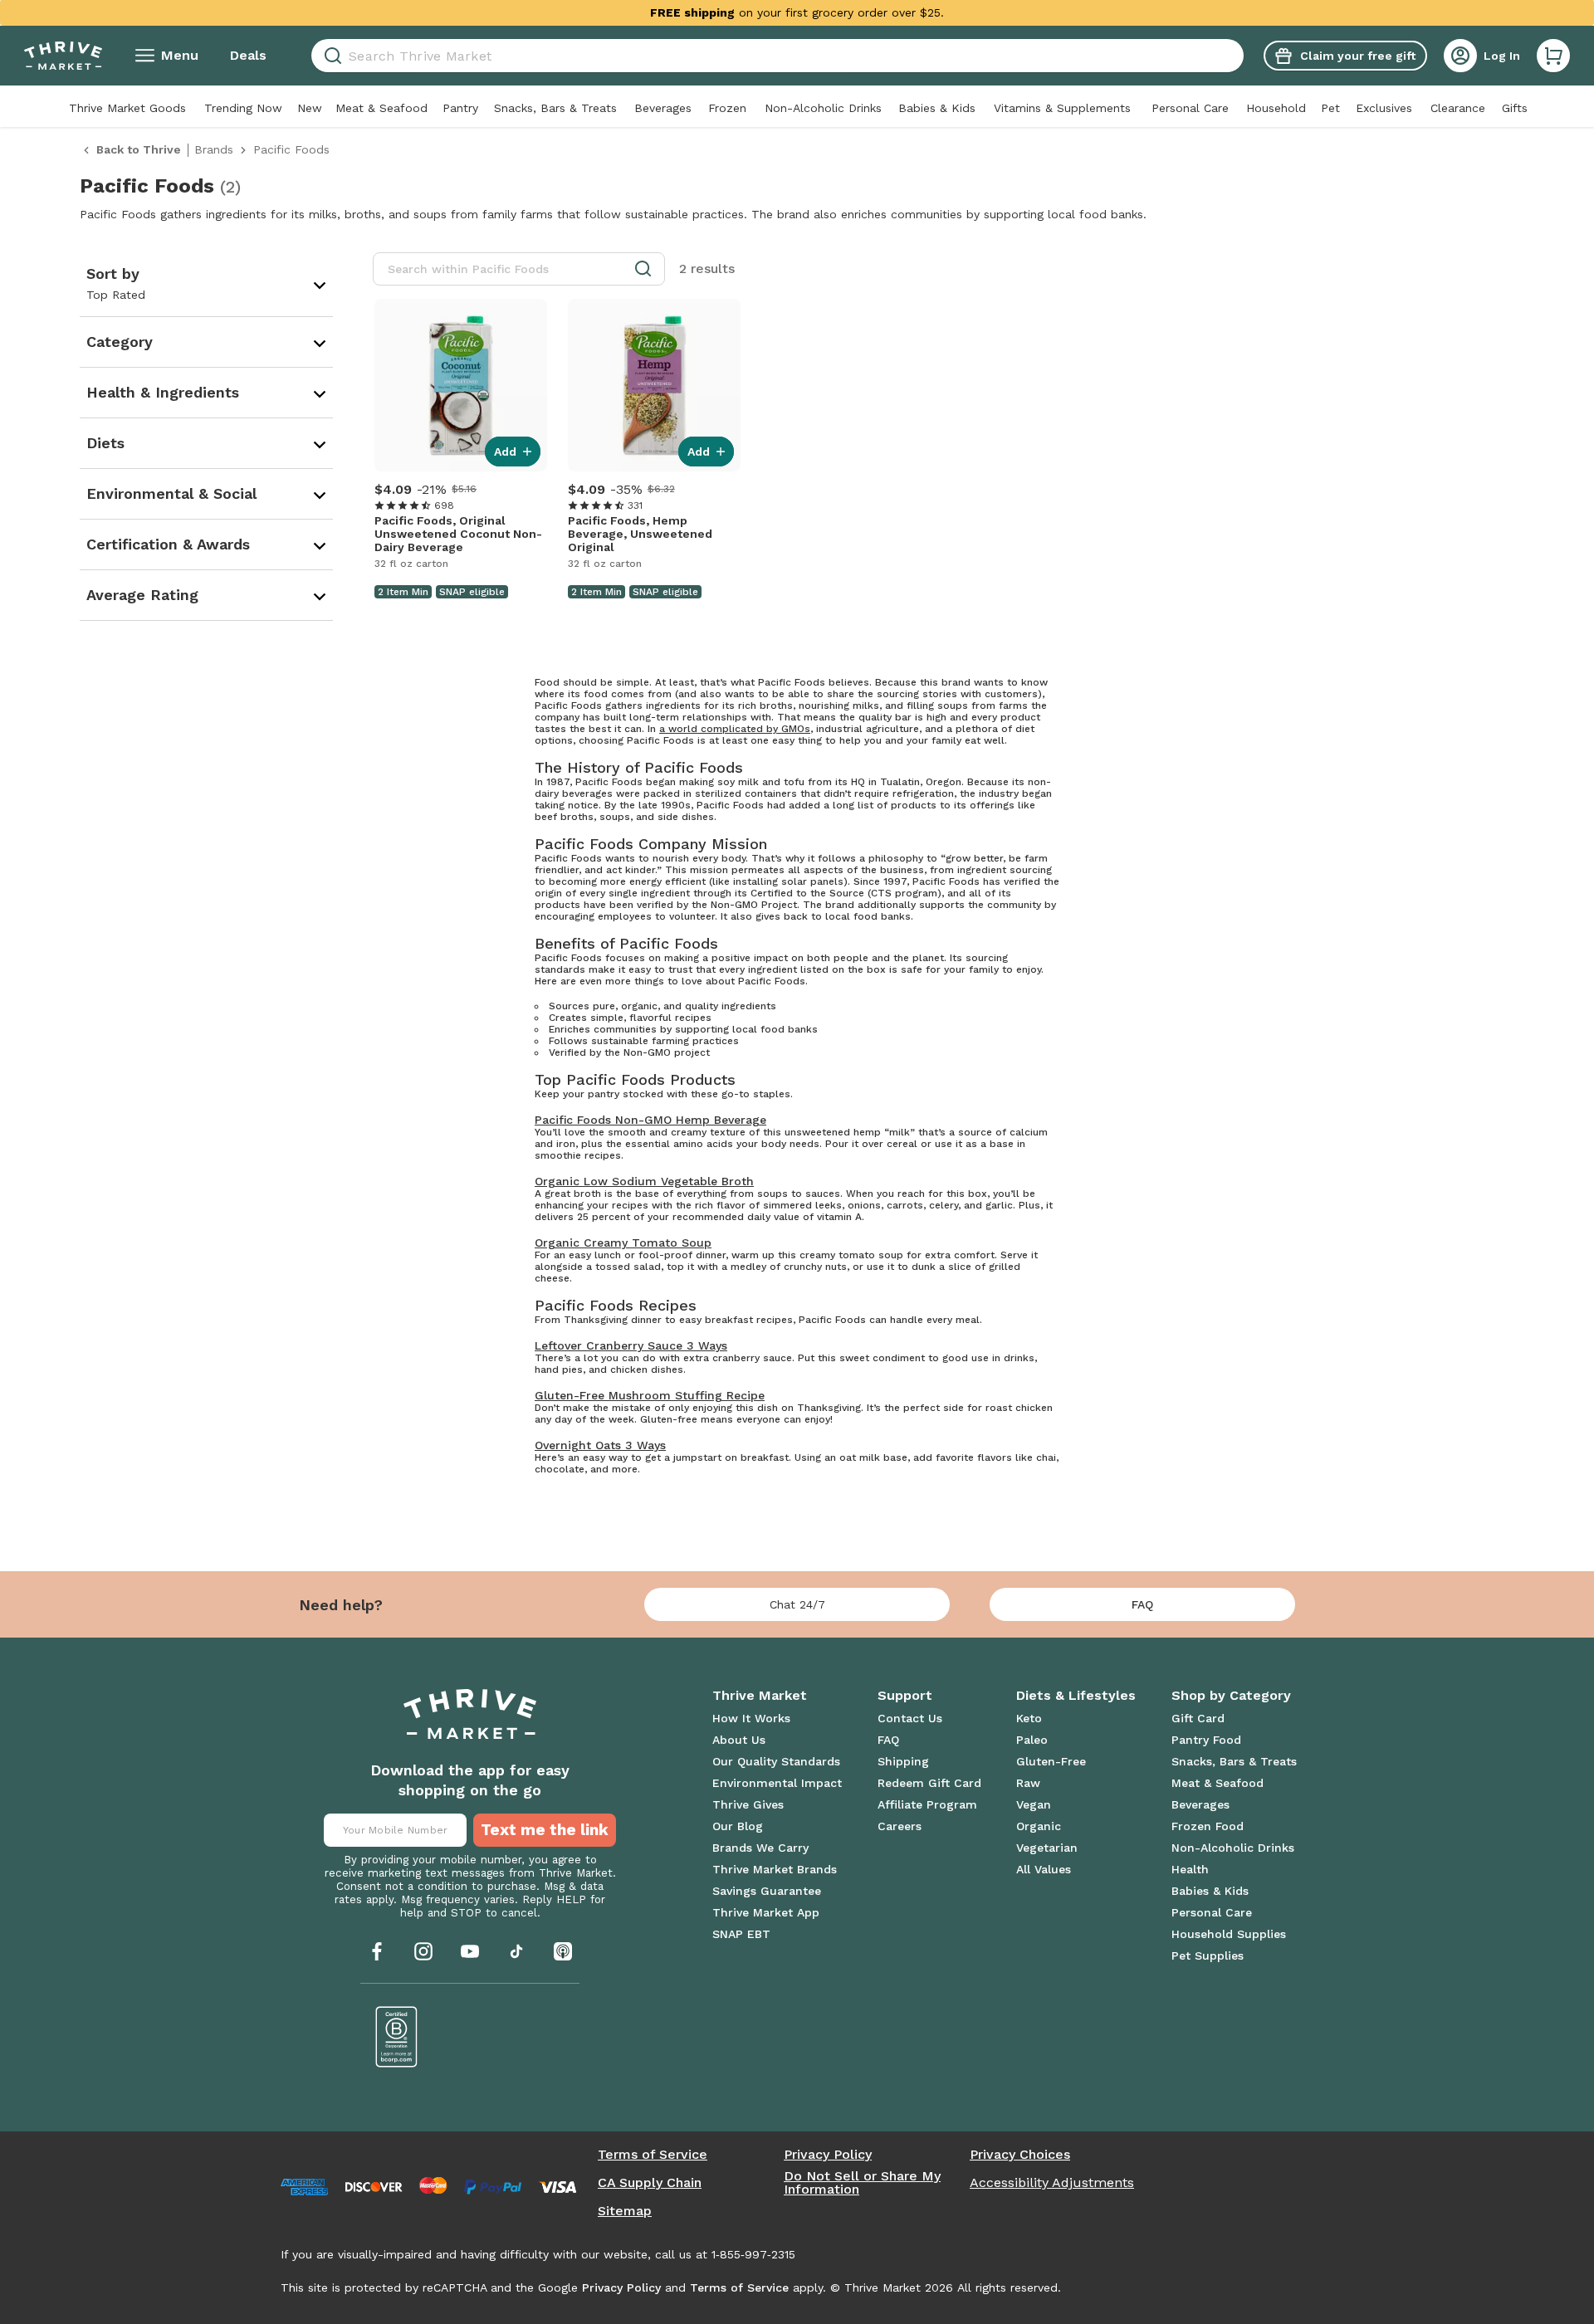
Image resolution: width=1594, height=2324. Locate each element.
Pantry (460, 108)
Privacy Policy (828, 2155)
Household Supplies (1229, 1934)
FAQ (1142, 1604)
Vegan (1034, 1804)
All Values (1044, 1869)
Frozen (727, 108)
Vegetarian (1047, 1848)
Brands (214, 149)
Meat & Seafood (381, 108)
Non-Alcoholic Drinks (823, 108)
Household (1276, 108)
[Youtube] (470, 1951)
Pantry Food (1206, 1740)
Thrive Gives (748, 1804)
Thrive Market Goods (127, 108)
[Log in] (1460, 56)
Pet (1330, 108)
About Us (739, 1740)
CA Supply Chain (650, 2183)
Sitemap (625, 2211)
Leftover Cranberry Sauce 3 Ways (631, 1345)
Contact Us (910, 1718)
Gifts (1515, 108)
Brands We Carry (760, 1848)
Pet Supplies (1208, 1955)
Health (1190, 1869)
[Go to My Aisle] (63, 56)
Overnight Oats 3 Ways (600, 1445)
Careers (900, 1826)
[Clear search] (1237, 56)
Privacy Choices (1020, 2155)
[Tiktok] (516, 1951)
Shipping (903, 1761)
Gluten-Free (1051, 1761)
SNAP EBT (741, 1934)
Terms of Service (653, 2155)
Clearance (1458, 108)
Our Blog (738, 1826)
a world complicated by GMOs (735, 729)
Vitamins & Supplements (1062, 108)
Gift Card (1198, 1718)
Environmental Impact (777, 1783)
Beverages (663, 108)
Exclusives (1384, 108)
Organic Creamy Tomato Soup (623, 1243)
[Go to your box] (1553, 56)
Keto (1029, 1718)
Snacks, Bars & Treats (555, 108)
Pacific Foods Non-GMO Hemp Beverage (650, 1120)
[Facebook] (377, 1951)
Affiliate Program (927, 1804)
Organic (1039, 1826)
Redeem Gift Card (929, 1783)
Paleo (1032, 1740)
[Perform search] (330, 56)
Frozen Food (1208, 1826)
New (310, 108)
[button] (1553, 56)
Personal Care (1190, 108)
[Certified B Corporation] (397, 2037)
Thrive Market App (766, 1912)
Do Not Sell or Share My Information (862, 2183)
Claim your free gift (1358, 56)
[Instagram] (423, 1951)
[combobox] (777, 56)
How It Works (751, 1718)
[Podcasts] (563, 1951)
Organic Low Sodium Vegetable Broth (644, 1181)
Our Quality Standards (776, 1761)
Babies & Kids (937, 108)
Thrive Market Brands (775, 1869)
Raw (1028, 1783)
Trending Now (243, 108)
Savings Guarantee (767, 1891)
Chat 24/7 (797, 1604)
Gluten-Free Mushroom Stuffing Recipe (650, 1395)
